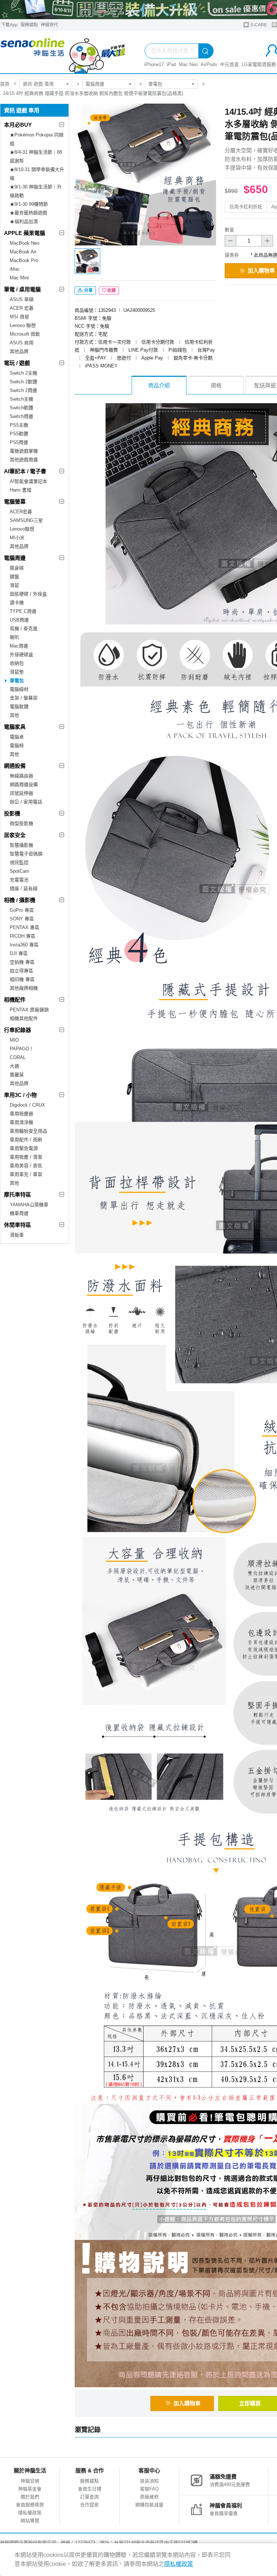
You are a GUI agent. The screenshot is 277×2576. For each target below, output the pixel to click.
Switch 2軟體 (23, 382)
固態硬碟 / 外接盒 (28, 594)
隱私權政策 (30, 2513)
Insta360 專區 (24, 945)
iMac (15, 269)
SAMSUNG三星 (26, 520)
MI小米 (17, 538)
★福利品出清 (24, 221)
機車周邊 (19, 1213)
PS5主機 (19, 425)
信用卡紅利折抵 (246, 207)
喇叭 (14, 637)
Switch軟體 (21, 408)
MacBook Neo (25, 243)
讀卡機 (17, 603)
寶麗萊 (17, 1075)
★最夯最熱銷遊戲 (28, 213)
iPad (171, 64)
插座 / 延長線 (24, 888)
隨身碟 (17, 568)
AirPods (209, 64)
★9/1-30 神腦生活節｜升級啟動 (36, 191)
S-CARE (258, 25)
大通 (14, 1066)
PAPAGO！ (22, 1049)
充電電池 (19, 880)
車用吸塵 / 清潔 (26, 1157)
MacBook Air (23, 252)
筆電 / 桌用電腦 (22, 289)
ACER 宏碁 (22, 308)
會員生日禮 (90, 2489)
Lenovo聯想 (22, 529)
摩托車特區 (17, 1195)
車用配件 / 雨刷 (26, 1140)
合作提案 (89, 2505)
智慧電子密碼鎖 (26, 854)
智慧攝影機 (21, 845)
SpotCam (19, 871)
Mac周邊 (19, 646)
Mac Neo (188, 64)
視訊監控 (19, 862)
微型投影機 (21, 823)
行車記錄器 (17, 1030)
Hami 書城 (21, 490)
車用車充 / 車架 (26, 1174)
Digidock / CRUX (27, 1105)
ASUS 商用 (22, 343)
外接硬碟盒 (21, 655)
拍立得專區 (21, 971)
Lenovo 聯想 (23, 325)
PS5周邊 (19, 442)
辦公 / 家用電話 (26, 802)
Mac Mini (19, 278)
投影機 (12, 813)
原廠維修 (149, 2497)
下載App (9, 25)
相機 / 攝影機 (20, 900)
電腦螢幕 (15, 502)
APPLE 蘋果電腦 (25, 233)
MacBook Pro (24, 260)
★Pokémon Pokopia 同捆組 (37, 139)
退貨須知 (149, 2481)
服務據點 (29, 25)
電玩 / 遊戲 (17, 363)
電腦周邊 (95, 84)
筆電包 (155, 84)
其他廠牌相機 (24, 988)
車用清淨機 (21, 1122)
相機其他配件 (24, 1018)
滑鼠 (14, 585)
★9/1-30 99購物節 (29, 204)
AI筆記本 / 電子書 (25, 471)
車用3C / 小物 (20, 1095)
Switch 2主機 (23, 373)
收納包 (17, 663)
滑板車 (17, 1235)
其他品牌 (19, 351)
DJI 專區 (19, 953)
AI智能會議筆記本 (28, 481)
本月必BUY (18, 125)
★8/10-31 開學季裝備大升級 (37, 174)
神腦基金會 (30, 2489)
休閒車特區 (17, 1225)
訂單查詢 (89, 2497)
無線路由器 (21, 776)
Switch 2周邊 (23, 390)
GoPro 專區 (22, 910)
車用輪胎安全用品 (28, 1131)
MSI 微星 (19, 317)
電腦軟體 (19, 707)
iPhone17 (154, 64)
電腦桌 (17, 737)
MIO (14, 1040)
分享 (88, 291)
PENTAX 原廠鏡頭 (29, 1010)
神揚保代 (49, 25)
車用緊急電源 (24, 1148)
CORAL (18, 1057)
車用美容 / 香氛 (26, 1166)
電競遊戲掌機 (24, 451)
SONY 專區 (22, 919)
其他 (14, 715)
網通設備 (15, 766)
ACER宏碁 (21, 512)
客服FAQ (149, 2489)
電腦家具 (15, 727)
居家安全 (15, 835)
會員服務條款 (30, 2505)
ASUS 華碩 (22, 299)
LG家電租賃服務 (259, 64)
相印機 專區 (22, 979)
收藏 (111, 291)
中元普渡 (229, 64)
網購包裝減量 (149, 2505)
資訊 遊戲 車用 (38, 84)
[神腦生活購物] (63, 52)
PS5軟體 (19, 434)
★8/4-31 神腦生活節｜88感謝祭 (36, 156)
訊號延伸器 (21, 793)
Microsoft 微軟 (25, 334)
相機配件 (15, 1000)
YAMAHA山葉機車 (29, 1205)
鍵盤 (14, 577)
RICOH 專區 (23, 936)
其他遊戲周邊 (24, 460)
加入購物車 (187, 2403)
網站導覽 (30, 2521)
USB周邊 (19, 620)
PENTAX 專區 (25, 927)
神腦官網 (30, 2481)
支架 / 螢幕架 (24, 698)
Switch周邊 (21, 416)
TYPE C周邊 (23, 611)
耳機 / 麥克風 (24, 629)
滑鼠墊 (17, 672)
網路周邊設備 (24, 784)
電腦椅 (17, 746)
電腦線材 (19, 689)
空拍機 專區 (22, 962)
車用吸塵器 (21, 1114)
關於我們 (30, 2497)
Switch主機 (21, 399)
